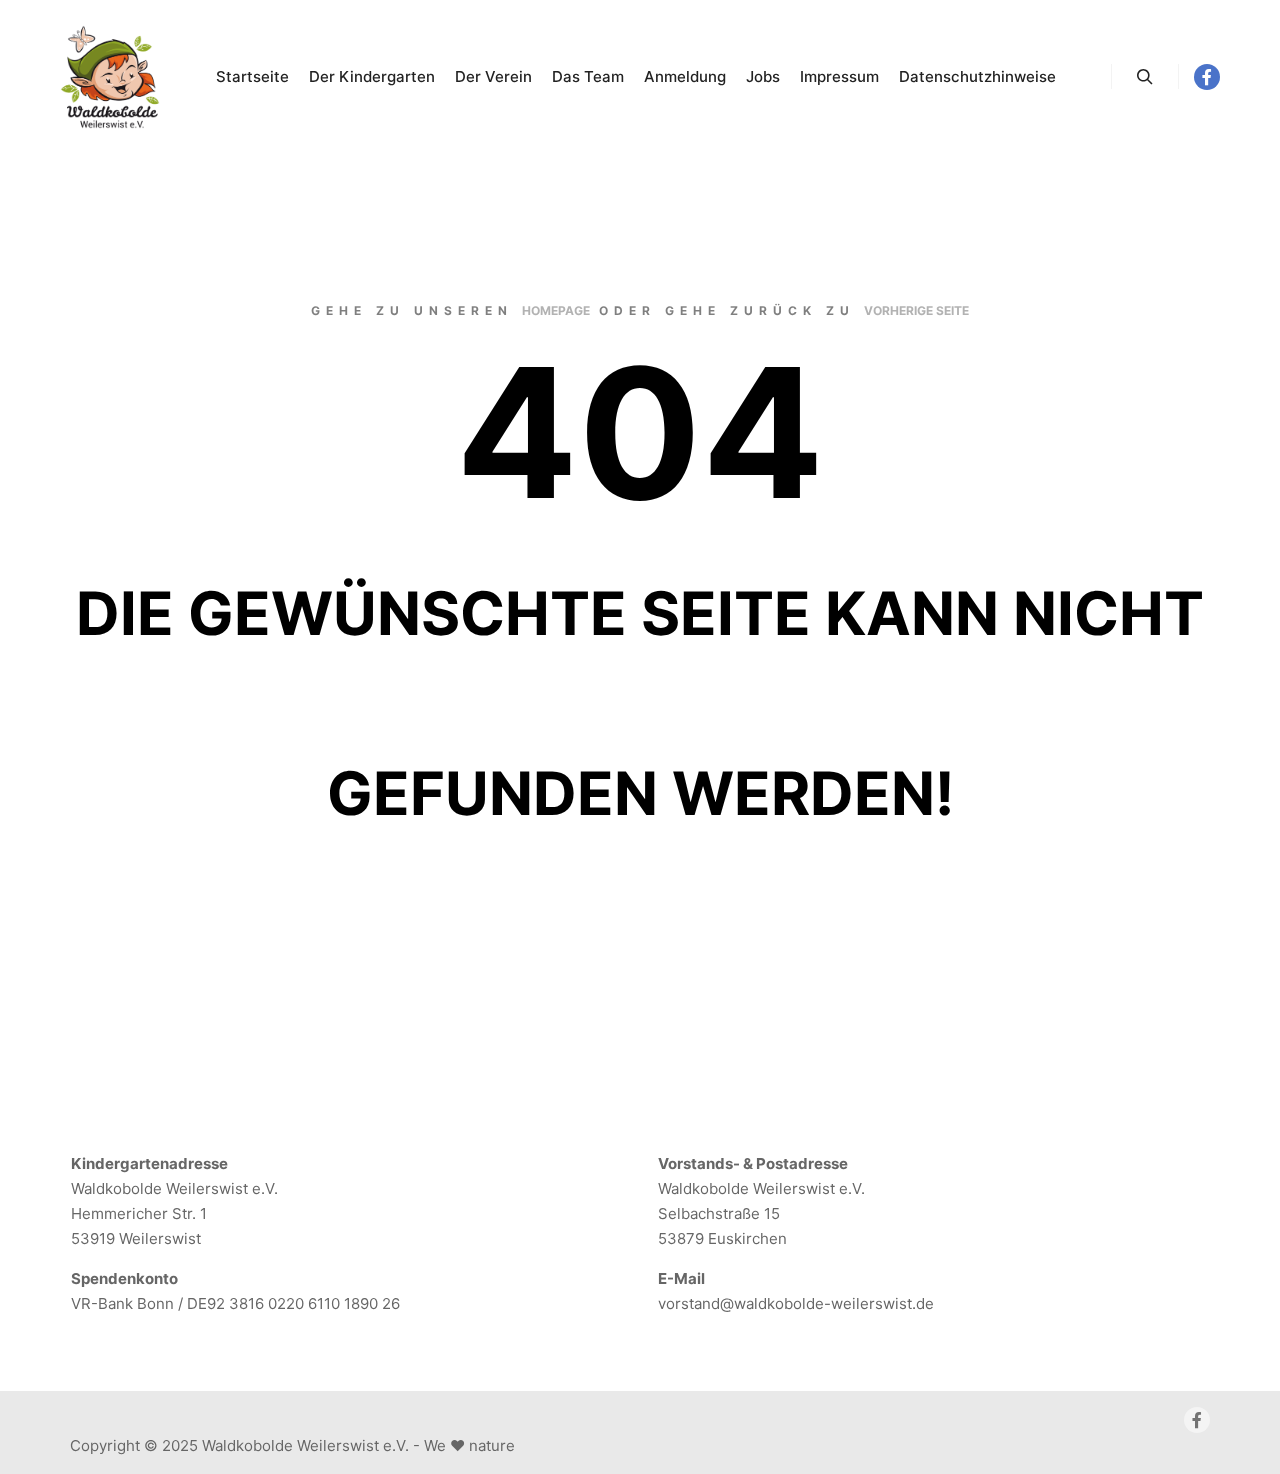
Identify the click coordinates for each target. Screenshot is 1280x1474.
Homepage (556, 310)
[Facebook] (1207, 77)
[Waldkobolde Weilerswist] (110, 77)
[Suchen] (1145, 77)
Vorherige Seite (916, 310)
